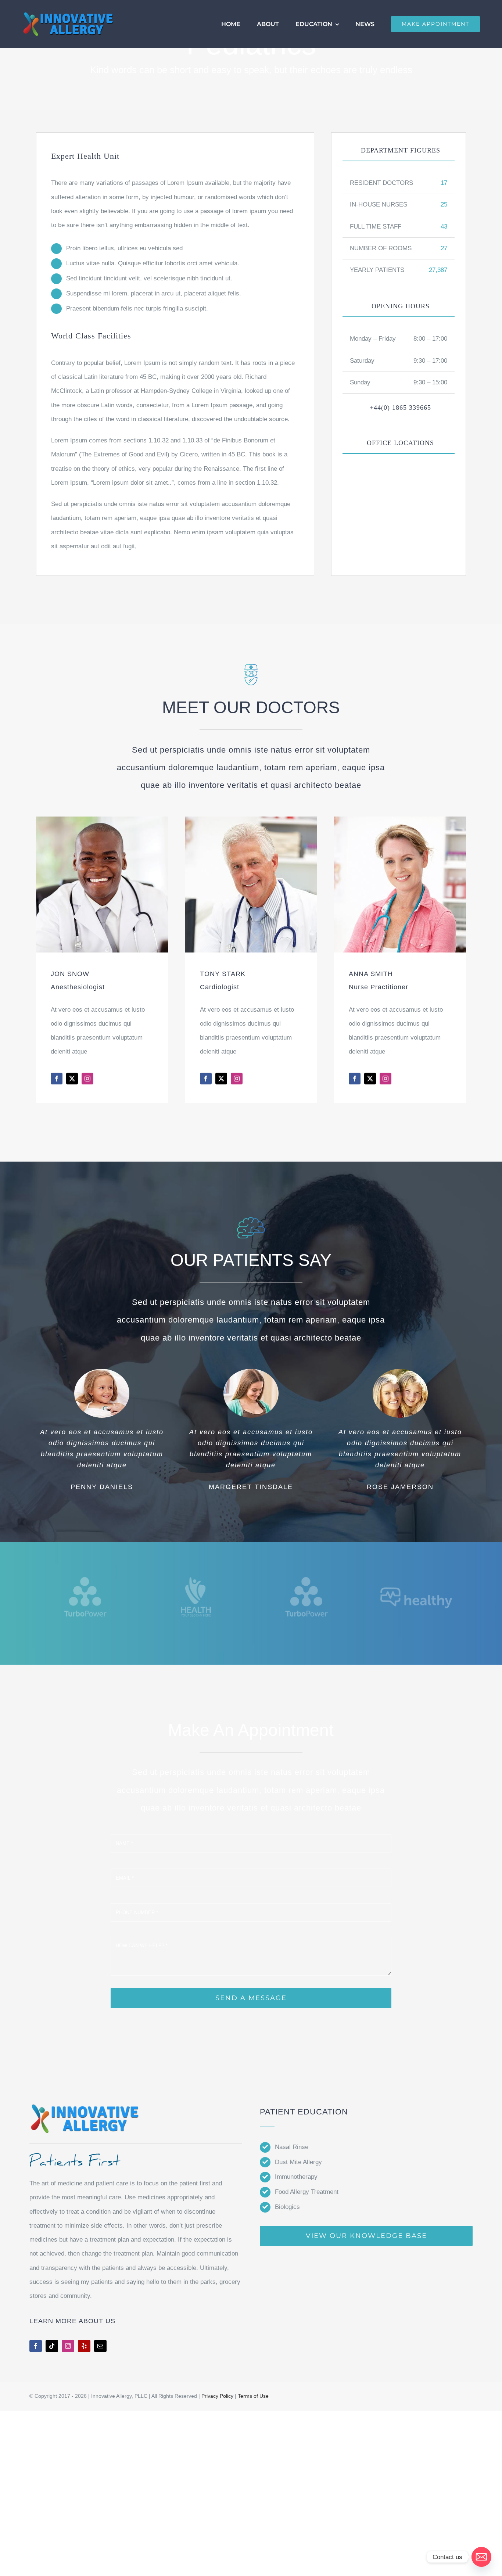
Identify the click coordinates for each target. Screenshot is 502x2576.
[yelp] (84, 2346)
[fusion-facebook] (57, 1079)
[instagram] (68, 2346)
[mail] (100, 2346)
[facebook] (36, 2346)
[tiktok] (52, 2346)
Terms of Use (253, 2396)
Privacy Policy (217, 2396)
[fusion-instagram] (87, 1079)
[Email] (481, 2557)
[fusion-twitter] (72, 1079)
